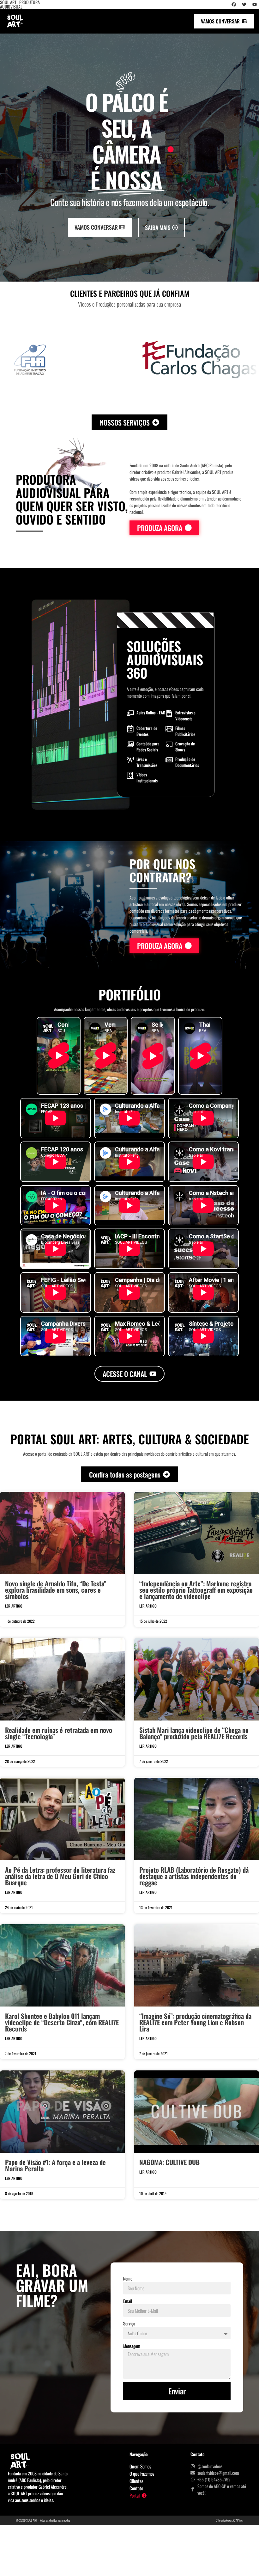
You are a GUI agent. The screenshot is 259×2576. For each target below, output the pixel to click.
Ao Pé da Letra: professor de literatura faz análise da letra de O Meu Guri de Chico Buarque (60, 1876)
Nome (128, 2278)
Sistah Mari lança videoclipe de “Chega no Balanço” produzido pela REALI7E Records (194, 1733)
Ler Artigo (14, 1606)
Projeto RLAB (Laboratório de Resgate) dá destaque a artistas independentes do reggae (194, 1876)
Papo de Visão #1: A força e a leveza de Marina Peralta (55, 2165)
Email (128, 2301)
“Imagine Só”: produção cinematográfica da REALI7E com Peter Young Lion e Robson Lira (195, 2022)
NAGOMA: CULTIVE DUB (169, 2162)
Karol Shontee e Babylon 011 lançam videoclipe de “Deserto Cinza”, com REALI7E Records (62, 2022)
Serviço (129, 2323)
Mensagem (132, 2346)
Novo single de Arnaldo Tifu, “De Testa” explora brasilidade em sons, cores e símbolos (56, 1590)
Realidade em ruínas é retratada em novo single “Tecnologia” (59, 1733)
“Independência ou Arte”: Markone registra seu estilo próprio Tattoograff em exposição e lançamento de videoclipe (196, 1590)
